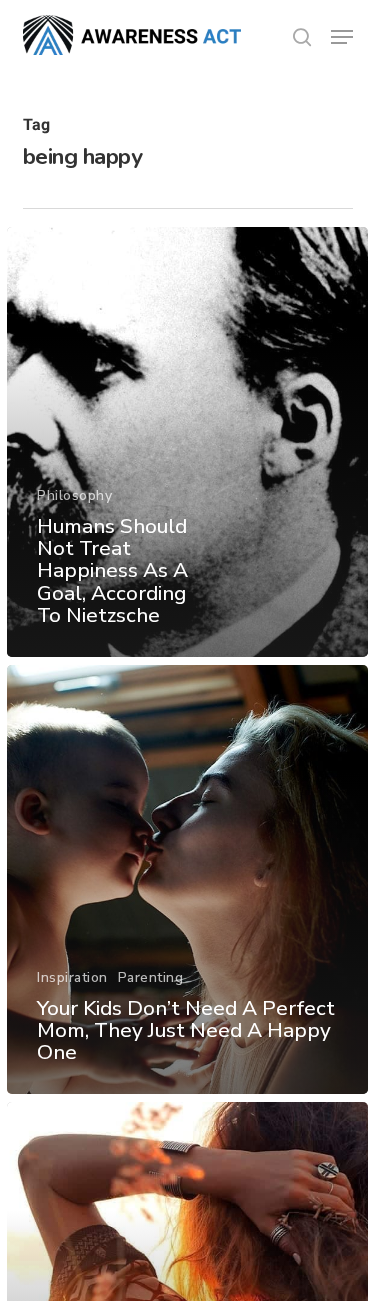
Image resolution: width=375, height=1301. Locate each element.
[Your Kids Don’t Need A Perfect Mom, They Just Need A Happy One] (187, 879)
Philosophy (74, 495)
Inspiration (72, 977)
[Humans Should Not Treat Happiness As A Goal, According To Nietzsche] (187, 441)
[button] (342, 37)
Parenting (151, 977)
